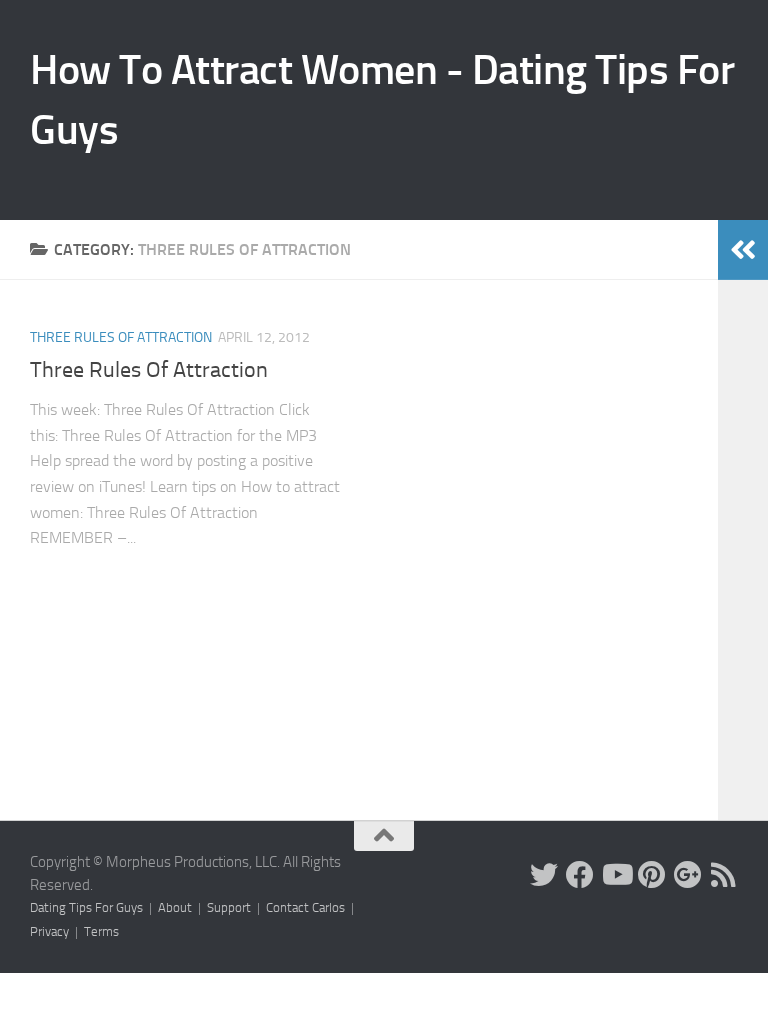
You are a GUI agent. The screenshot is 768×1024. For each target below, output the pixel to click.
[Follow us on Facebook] (580, 875)
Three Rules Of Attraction (121, 337)
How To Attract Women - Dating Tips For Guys (382, 100)
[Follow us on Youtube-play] (616, 875)
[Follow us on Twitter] (544, 875)
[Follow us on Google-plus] (688, 875)
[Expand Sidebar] (743, 250)
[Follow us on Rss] (724, 875)
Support (229, 907)
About (175, 907)
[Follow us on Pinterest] (652, 875)
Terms (101, 931)
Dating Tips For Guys (86, 907)
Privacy (49, 931)
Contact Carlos (305, 907)
